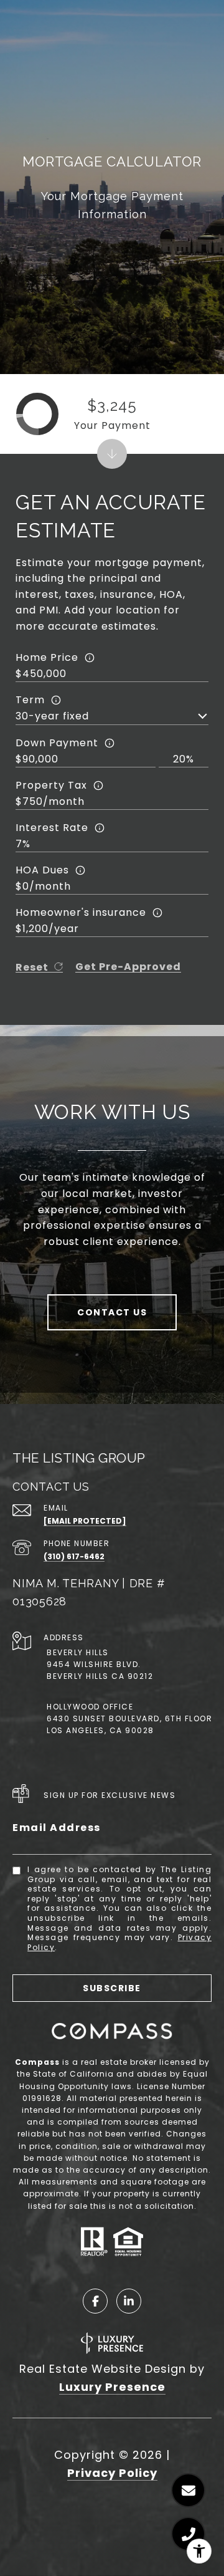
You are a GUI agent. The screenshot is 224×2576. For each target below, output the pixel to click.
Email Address (57, 1828)
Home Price (47, 657)
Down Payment (57, 743)
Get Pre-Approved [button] (128, 967)
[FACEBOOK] (95, 2301)
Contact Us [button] (112, 1312)
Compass (37, 2062)
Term (30, 700)
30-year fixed (52, 716)
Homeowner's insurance (81, 912)
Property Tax (51, 785)
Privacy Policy (112, 2473)
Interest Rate (52, 828)
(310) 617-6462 (74, 1556)
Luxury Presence (112, 2387)
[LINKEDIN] (129, 2301)
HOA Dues (42, 870)
